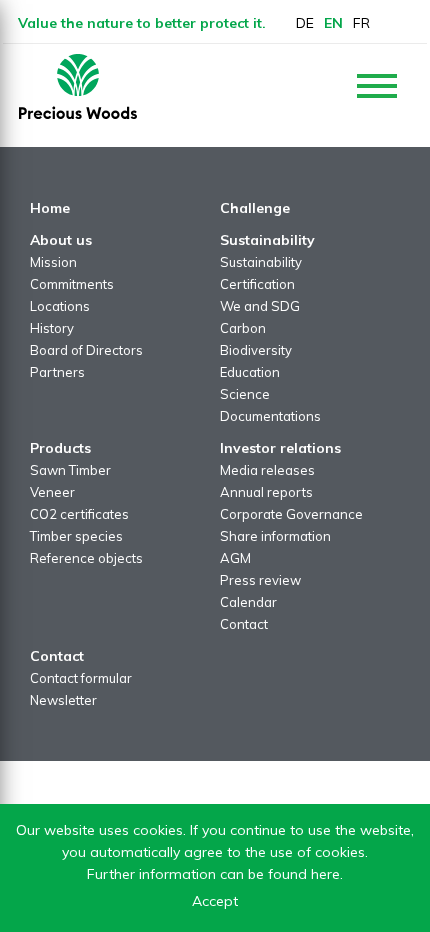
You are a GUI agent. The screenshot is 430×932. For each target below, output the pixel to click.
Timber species (76, 536)
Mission (53, 262)
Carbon (243, 328)
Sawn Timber (70, 470)
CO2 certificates (79, 514)
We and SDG (260, 306)
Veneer (52, 492)
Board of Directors (86, 350)
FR (361, 23)
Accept (215, 901)
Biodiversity (256, 350)
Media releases (267, 470)
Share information (275, 536)
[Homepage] (78, 86)
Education (250, 372)
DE (305, 23)
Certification (257, 284)
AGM (235, 558)
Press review (260, 580)
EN (333, 23)
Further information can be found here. (215, 874)
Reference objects (86, 558)
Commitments (72, 284)
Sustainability (261, 262)
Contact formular (81, 678)
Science (245, 394)
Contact (244, 624)
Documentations (270, 416)
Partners (57, 372)
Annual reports (266, 492)
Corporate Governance (291, 514)
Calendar (248, 602)
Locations (60, 306)
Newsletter (63, 700)
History (52, 328)
